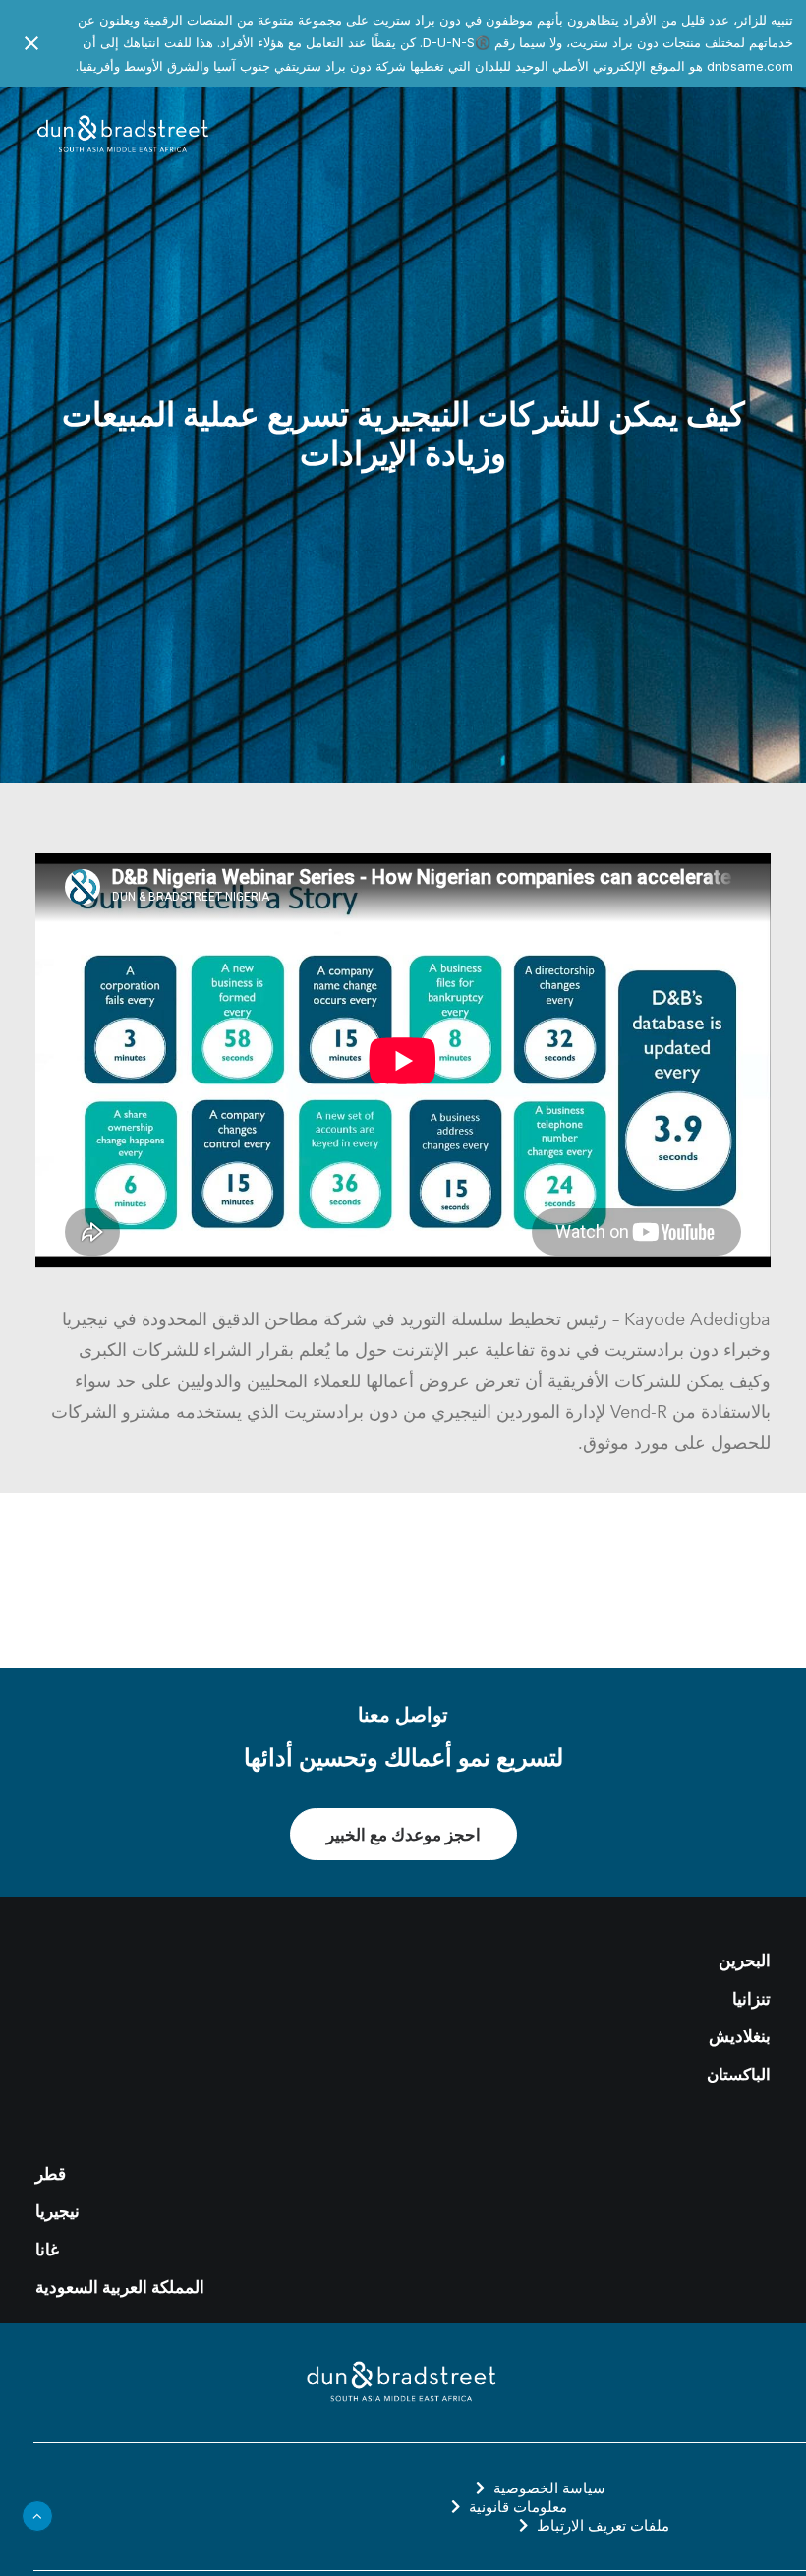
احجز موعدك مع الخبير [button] (403, 1834)
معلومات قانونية (518, 2507)
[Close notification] (31, 43)
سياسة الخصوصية (549, 2488)
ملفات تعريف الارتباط (603, 2525)
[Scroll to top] (37, 2515)
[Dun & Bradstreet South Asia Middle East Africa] (124, 135)
